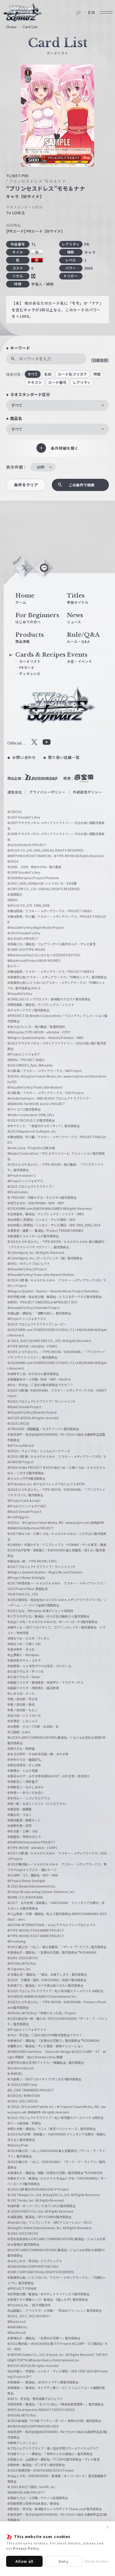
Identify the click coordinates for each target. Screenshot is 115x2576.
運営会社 (15, 792)
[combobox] (57, 405)
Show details (97, 2561)
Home (11, 27)
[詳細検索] (100, 360)
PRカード (27, 667)
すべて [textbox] (17, 405)
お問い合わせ (24, 757)
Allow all (25, 2561)
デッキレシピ (30, 673)
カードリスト (30, 661)
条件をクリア (26, 485)
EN (92, 13)
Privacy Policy (26, 2548)
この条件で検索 (82, 485)
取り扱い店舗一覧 (64, 757)
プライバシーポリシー (47, 792)
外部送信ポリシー (88, 792)
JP (79, 13)
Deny (64, 2561)
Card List (30, 27)
